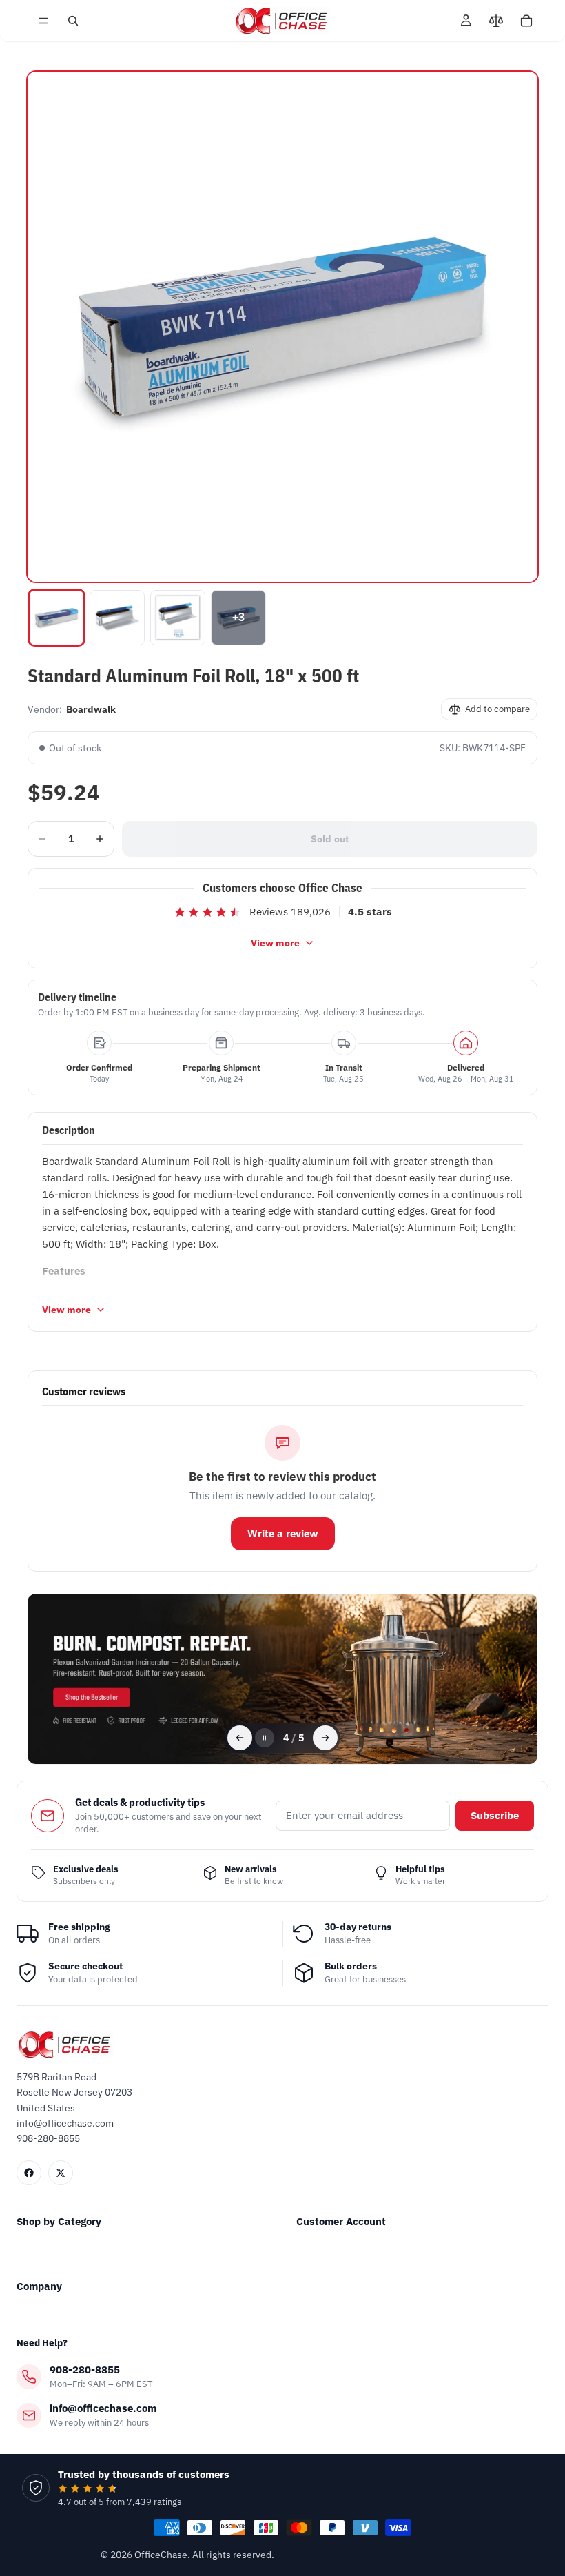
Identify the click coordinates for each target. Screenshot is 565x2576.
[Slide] (282, 1679)
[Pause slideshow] (265, 1738)
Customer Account (341, 2221)
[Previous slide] (240, 1738)
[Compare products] (496, 21)
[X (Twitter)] (61, 2173)
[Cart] (526, 21)
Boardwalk (91, 709)
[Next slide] (325, 1738)
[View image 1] (56, 618)
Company (39, 2286)
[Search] (73, 21)
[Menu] (43, 21)
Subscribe (495, 1815)
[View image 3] (178, 618)
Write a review (283, 1533)
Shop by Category (59, 2221)
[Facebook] (29, 2173)
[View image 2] (117, 618)
